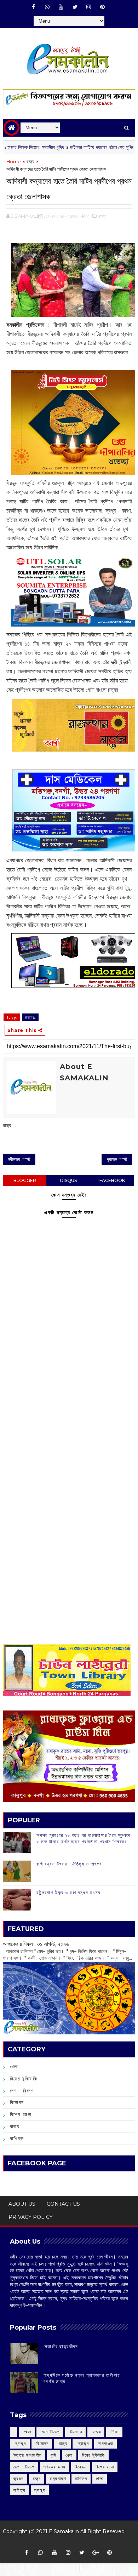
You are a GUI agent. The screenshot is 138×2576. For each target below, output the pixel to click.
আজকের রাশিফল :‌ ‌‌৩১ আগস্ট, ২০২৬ (36, 1944)
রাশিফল (17, 2138)
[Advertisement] (69, 1409)
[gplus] (96, 2553)
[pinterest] (103, 7)
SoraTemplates (66, 2542)
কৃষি (54, 2455)
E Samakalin (64, 2531)
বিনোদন (17, 2102)
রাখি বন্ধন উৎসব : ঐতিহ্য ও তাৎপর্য (69, 1864)
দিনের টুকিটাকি (24, 2079)
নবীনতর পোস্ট (19, 1159)
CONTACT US (63, 2204)
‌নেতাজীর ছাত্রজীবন (61, 2346)
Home (14, 161)
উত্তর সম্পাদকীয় (28, 2455)
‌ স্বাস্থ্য (20, 2443)
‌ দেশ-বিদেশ (50, 2432)
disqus (68, 1180)
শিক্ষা (100, 2478)
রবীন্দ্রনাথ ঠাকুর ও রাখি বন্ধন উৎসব (68, 1892)
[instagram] (89, 7)
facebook (112, 1180)
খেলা (14, 2067)
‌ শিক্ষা (114, 2432)
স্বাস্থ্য (40, 2490)
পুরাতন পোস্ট (117, 1159)
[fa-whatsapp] (47, 7)
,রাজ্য (102, 216)
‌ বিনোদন (76, 2432)
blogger (25, 1180)
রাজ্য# (30, 1017)
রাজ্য (30, 161)
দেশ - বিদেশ (22, 2091)
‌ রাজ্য (96, 2432)
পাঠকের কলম (55, 2467)
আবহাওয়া (105, 2443)
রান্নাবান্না (58, 2478)
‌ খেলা (27, 2432)
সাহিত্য (19, 2490)
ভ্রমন (19, 2478)
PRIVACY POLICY (31, 2217)
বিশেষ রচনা (21, 2114)
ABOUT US (22, 2204)
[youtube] (61, 7)
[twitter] (75, 7)
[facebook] (34, 7)
